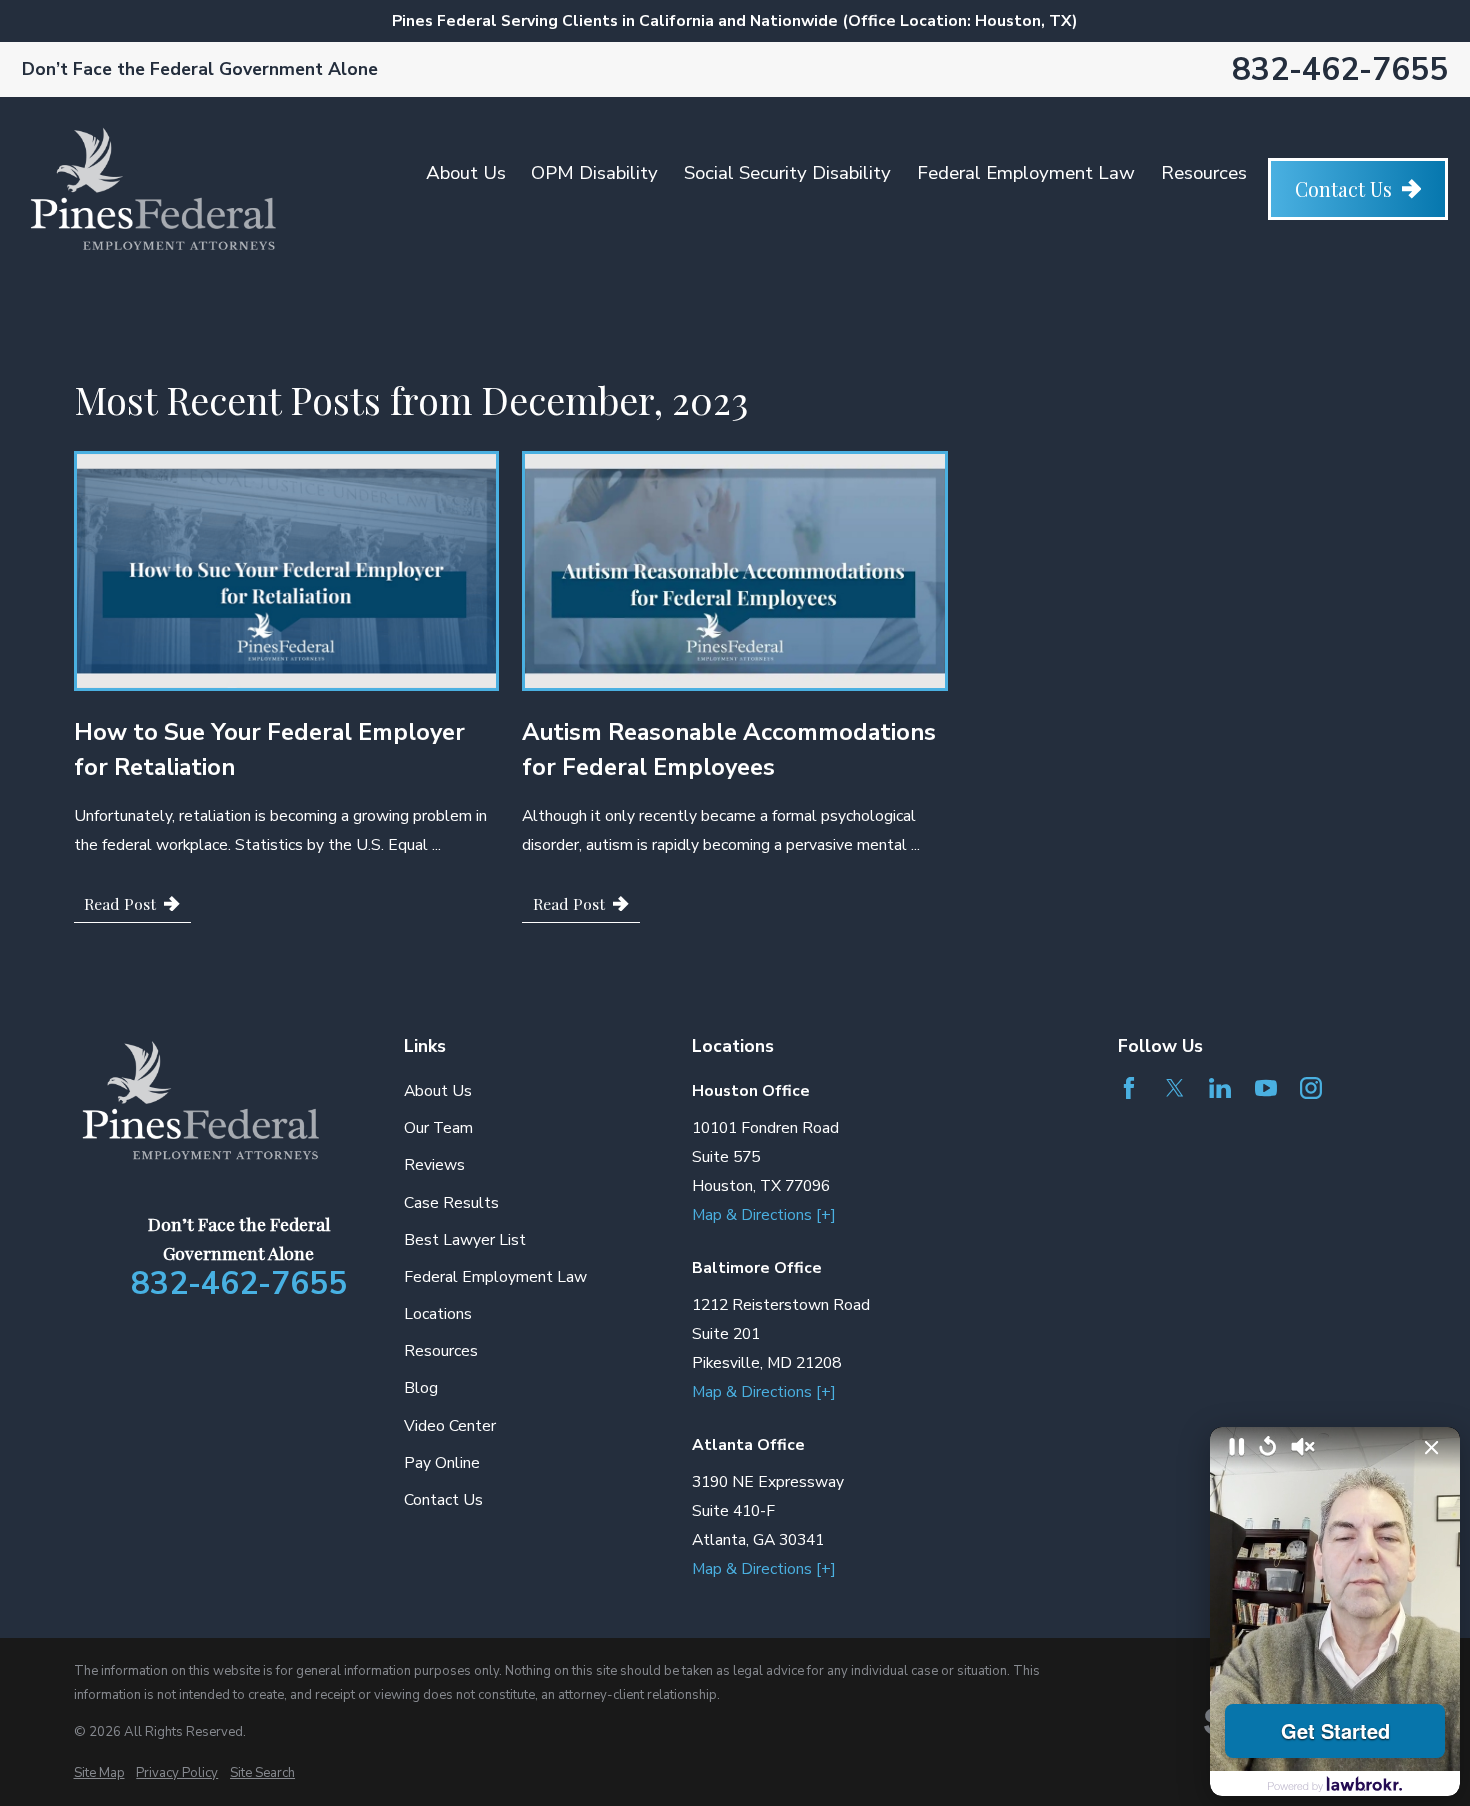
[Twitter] (1175, 1088)
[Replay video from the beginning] (1268, 1447)
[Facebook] (1129, 1088)
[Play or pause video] (1237, 1448)
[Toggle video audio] (1303, 1448)
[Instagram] (1311, 1088)
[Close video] (1432, 1448)
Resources (1204, 173)
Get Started (1335, 1730)
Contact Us (1343, 189)
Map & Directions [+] (764, 1215)
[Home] (153, 189)
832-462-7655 (1340, 69)
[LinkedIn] (1220, 1088)
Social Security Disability (787, 173)
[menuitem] (99, 1773)
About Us (466, 173)
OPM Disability (594, 173)
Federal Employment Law (1026, 173)
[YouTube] (1266, 1088)
